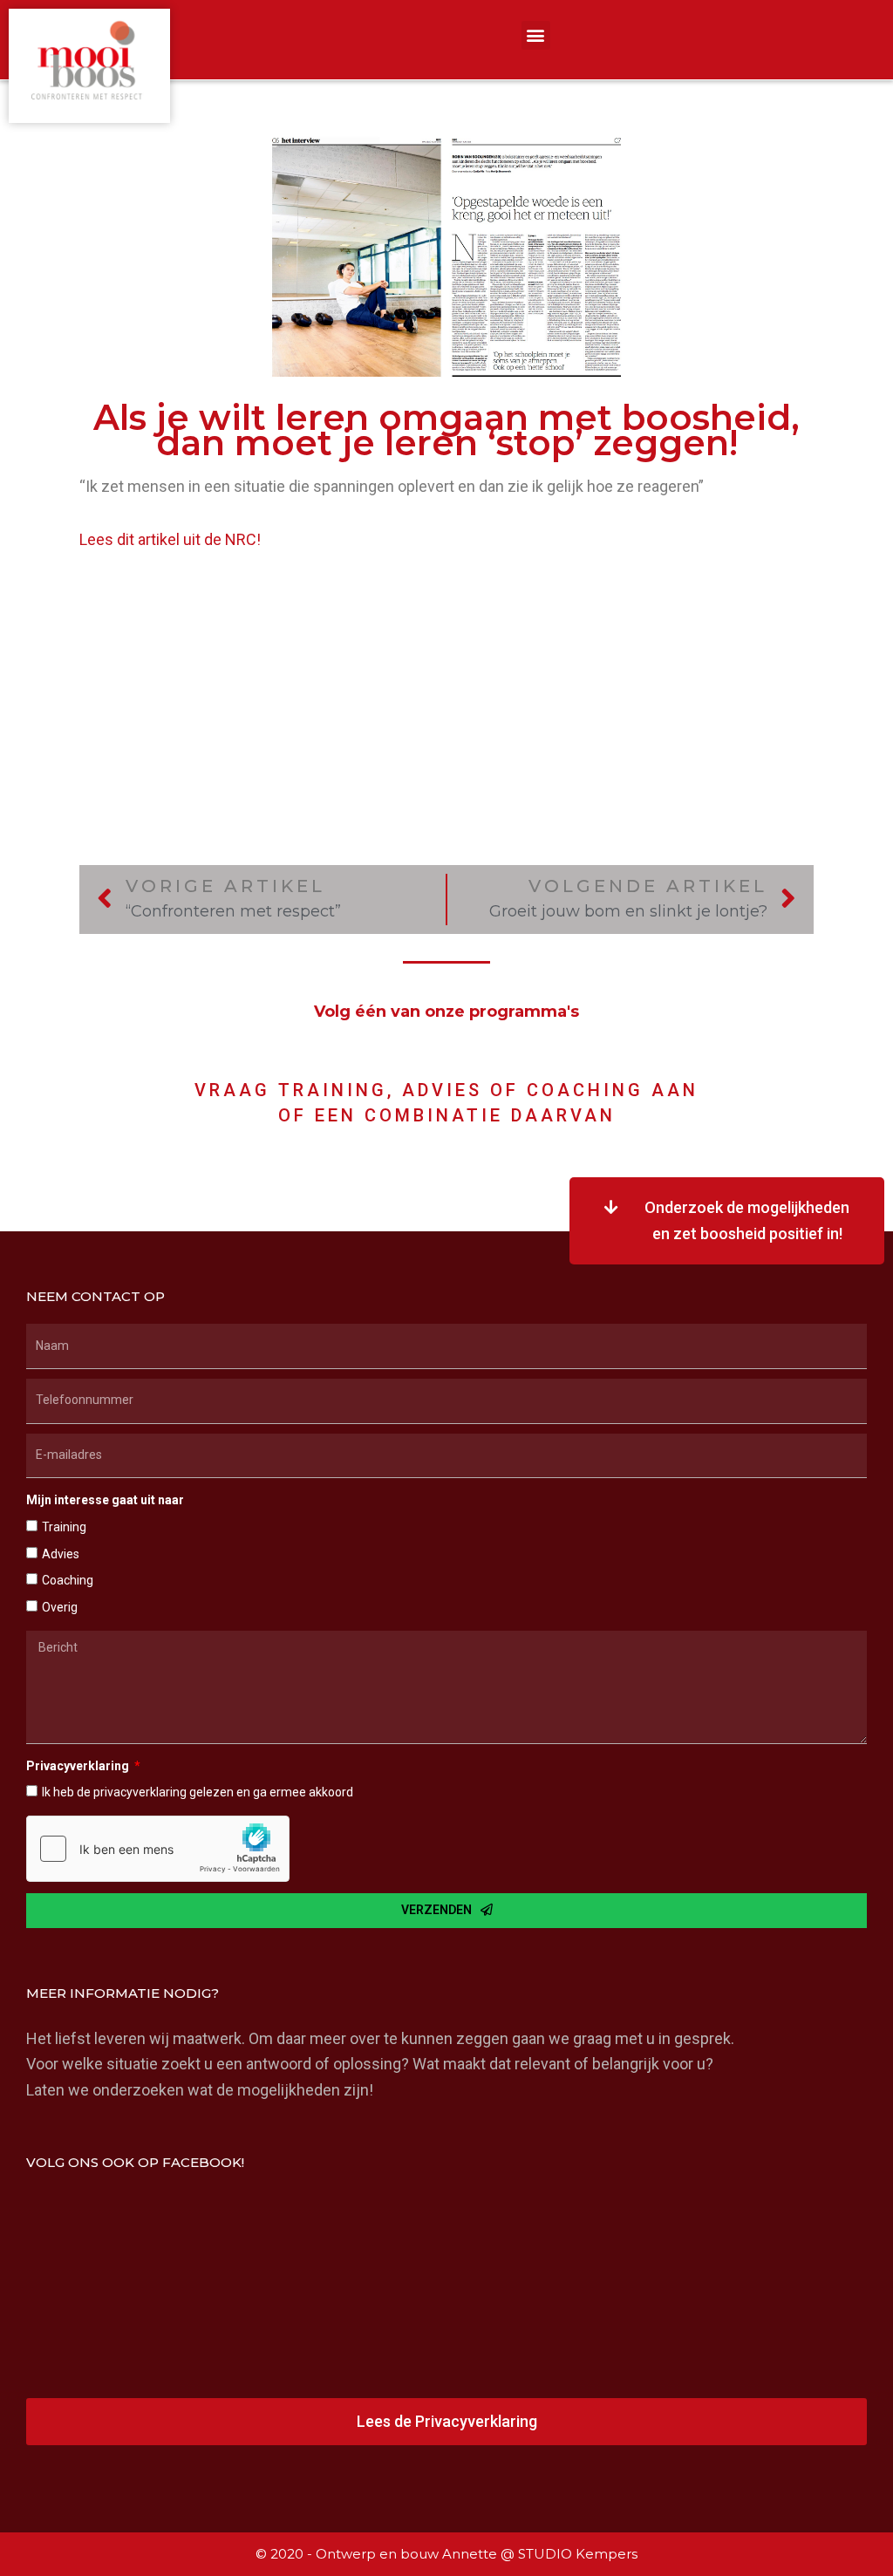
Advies (61, 1554)
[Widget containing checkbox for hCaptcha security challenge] (158, 1849)
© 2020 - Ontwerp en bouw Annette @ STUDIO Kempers (446, 2554)
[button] (536, 35)
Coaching (68, 1580)
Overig (60, 1607)
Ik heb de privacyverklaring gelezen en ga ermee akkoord (198, 1792)
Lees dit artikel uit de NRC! (170, 539)
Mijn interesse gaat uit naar (105, 1500)
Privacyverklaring (79, 1766)
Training (64, 1527)
